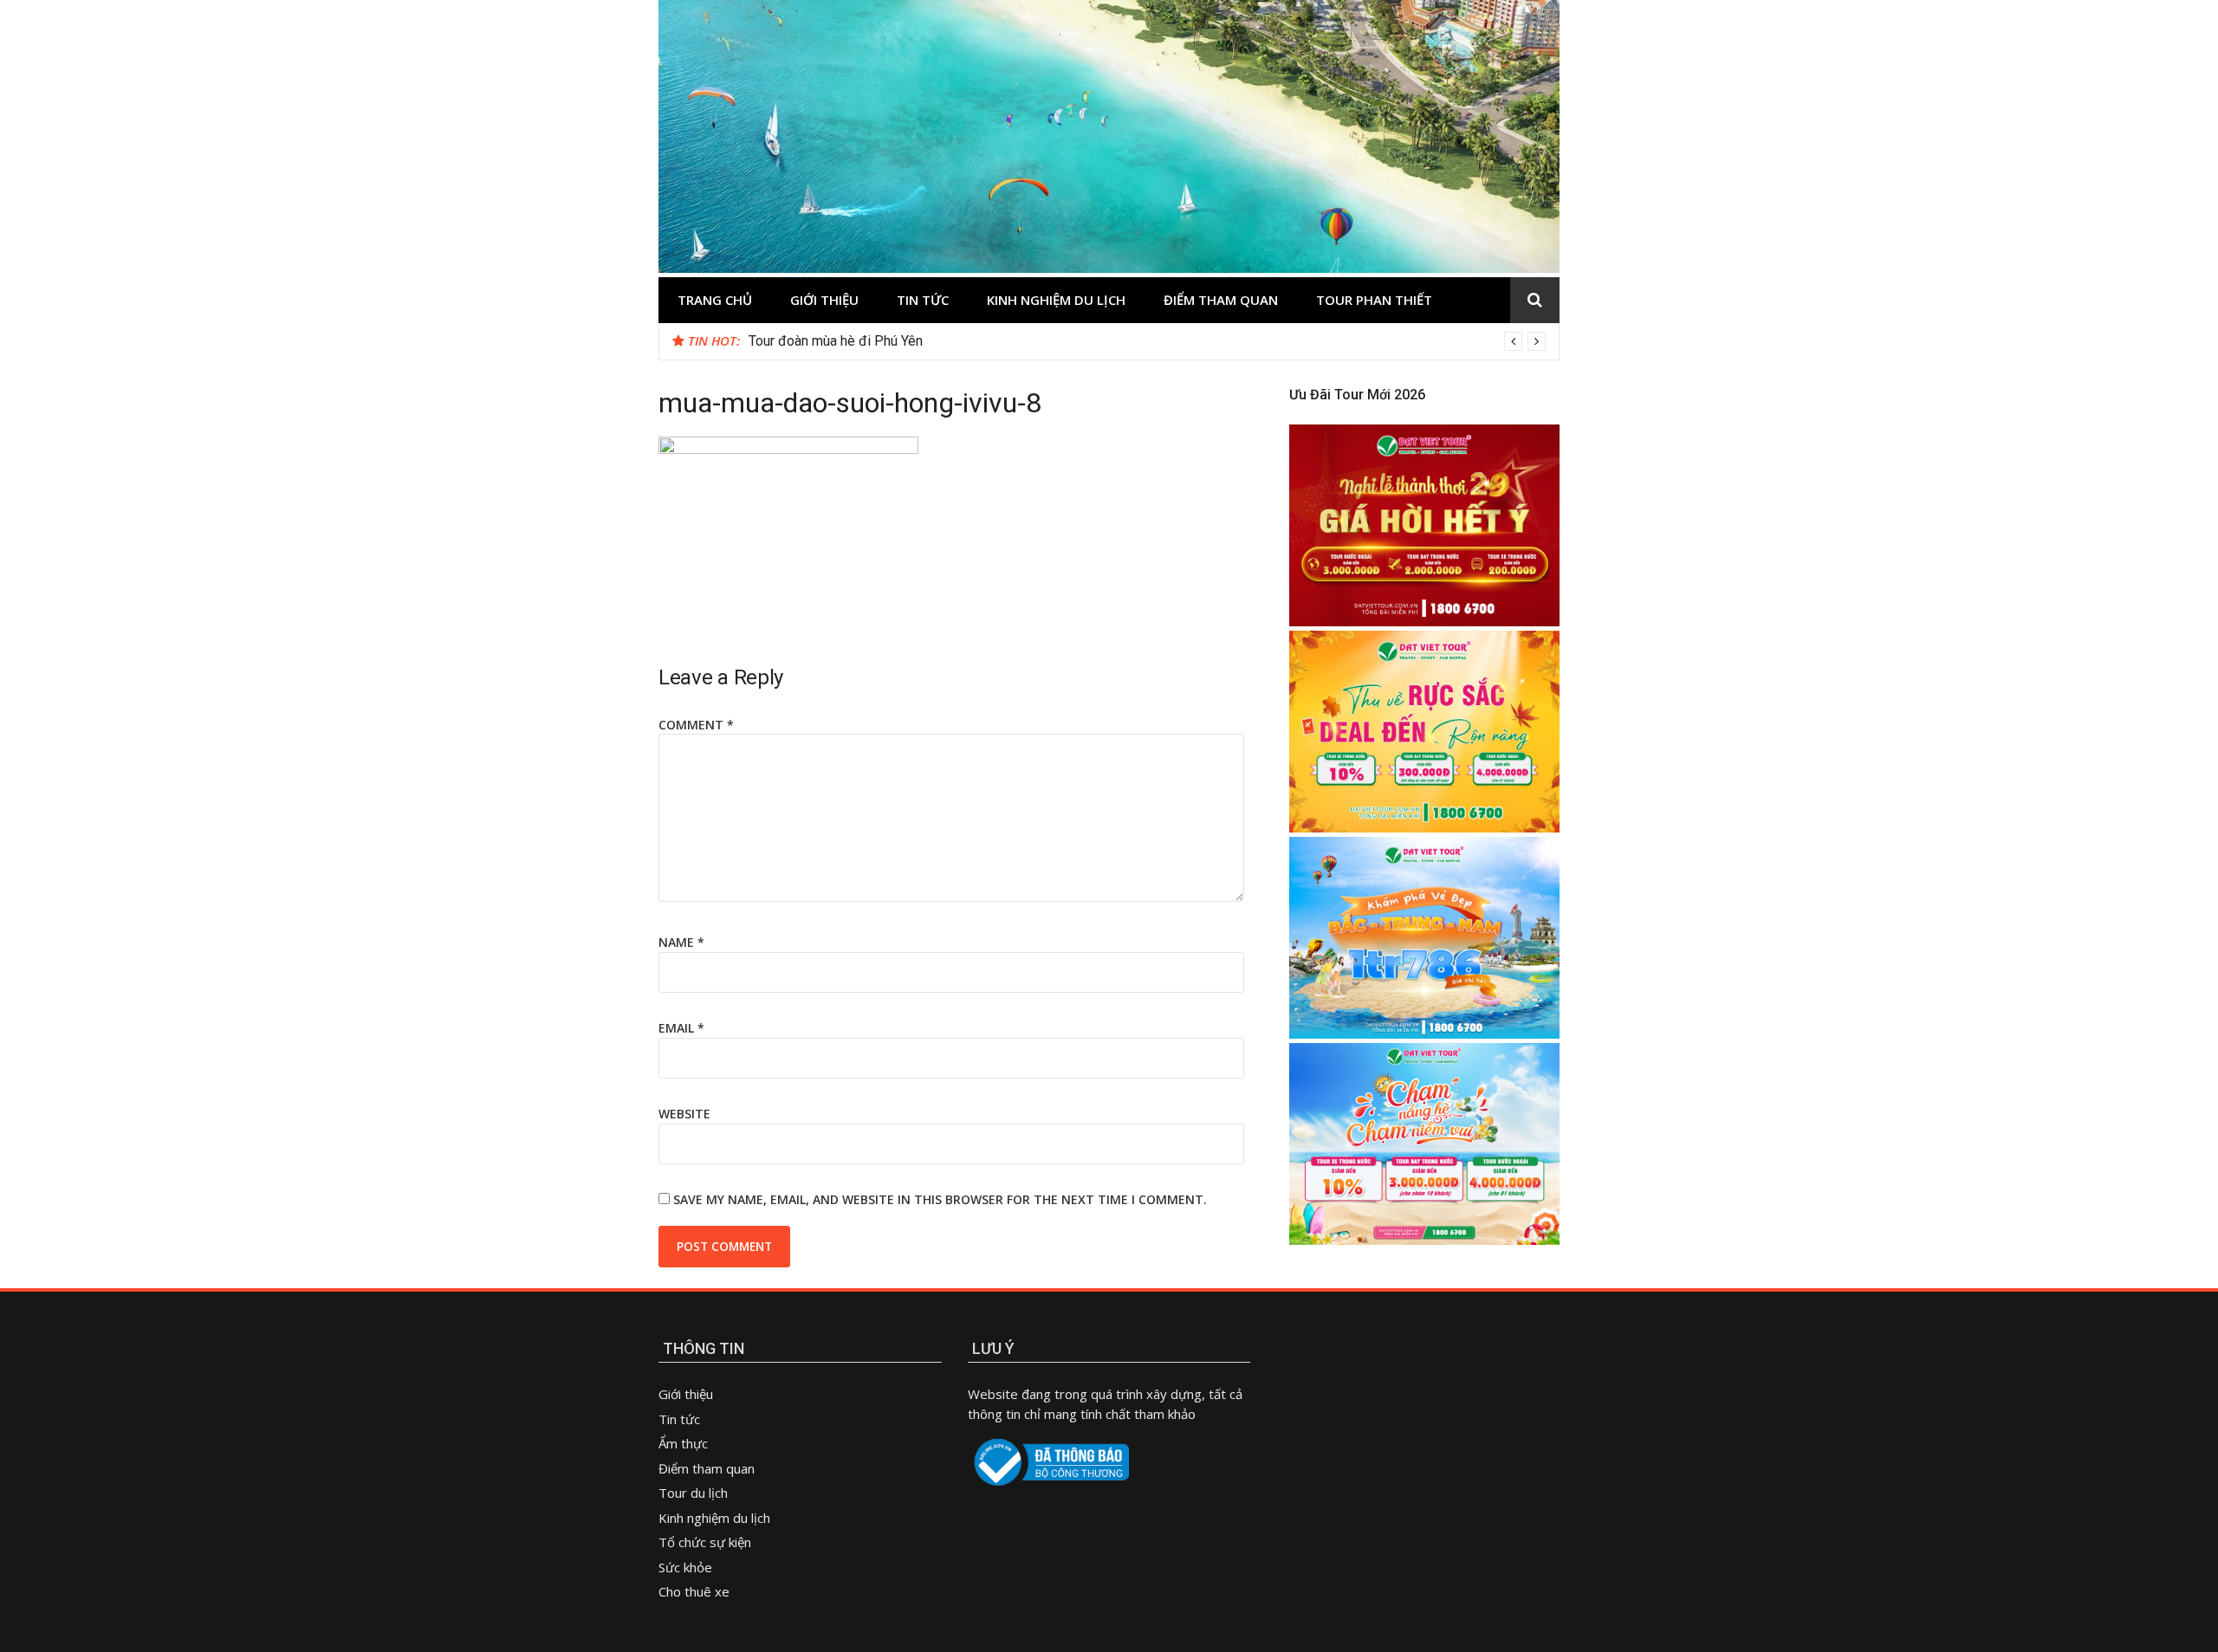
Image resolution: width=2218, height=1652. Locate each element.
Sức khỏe (685, 1567)
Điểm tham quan (1221, 300)
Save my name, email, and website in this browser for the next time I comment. (940, 1199)
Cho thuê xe (694, 1591)
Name (681, 942)
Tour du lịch (693, 1493)
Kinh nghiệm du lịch (1056, 300)
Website (684, 1114)
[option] (1147, 341)
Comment (696, 725)
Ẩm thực (685, 1443)
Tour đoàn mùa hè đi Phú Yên (836, 341)
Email (681, 1028)
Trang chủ (715, 300)
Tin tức (923, 300)
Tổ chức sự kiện (705, 1542)
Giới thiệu (824, 300)
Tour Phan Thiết (1374, 300)
